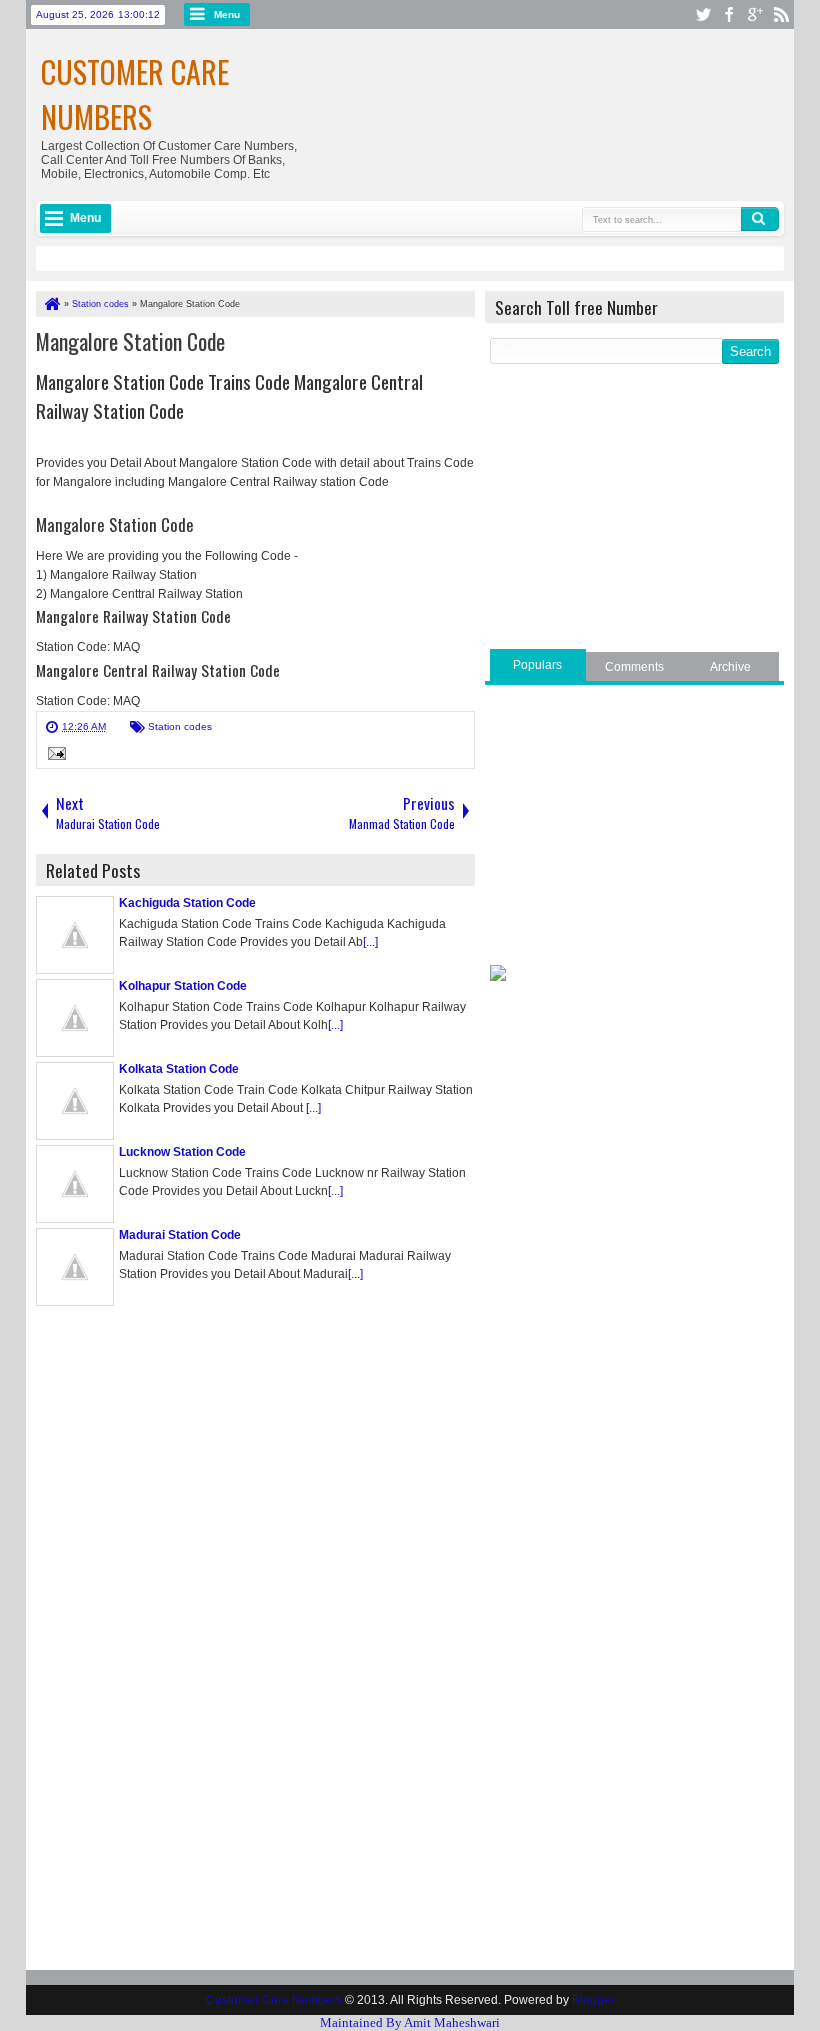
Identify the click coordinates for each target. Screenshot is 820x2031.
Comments (634, 667)
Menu (227, 14)
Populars (537, 665)
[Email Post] (54, 756)
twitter (703, 14)
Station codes (180, 726)
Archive (730, 667)
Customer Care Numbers (135, 94)
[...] (370, 942)
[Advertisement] (634, 509)
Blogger (593, 2000)
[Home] (51, 304)
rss (781, 14)
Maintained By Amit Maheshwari (410, 2022)
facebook (729, 14)
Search (760, 219)
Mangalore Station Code (130, 341)
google (755, 14)
